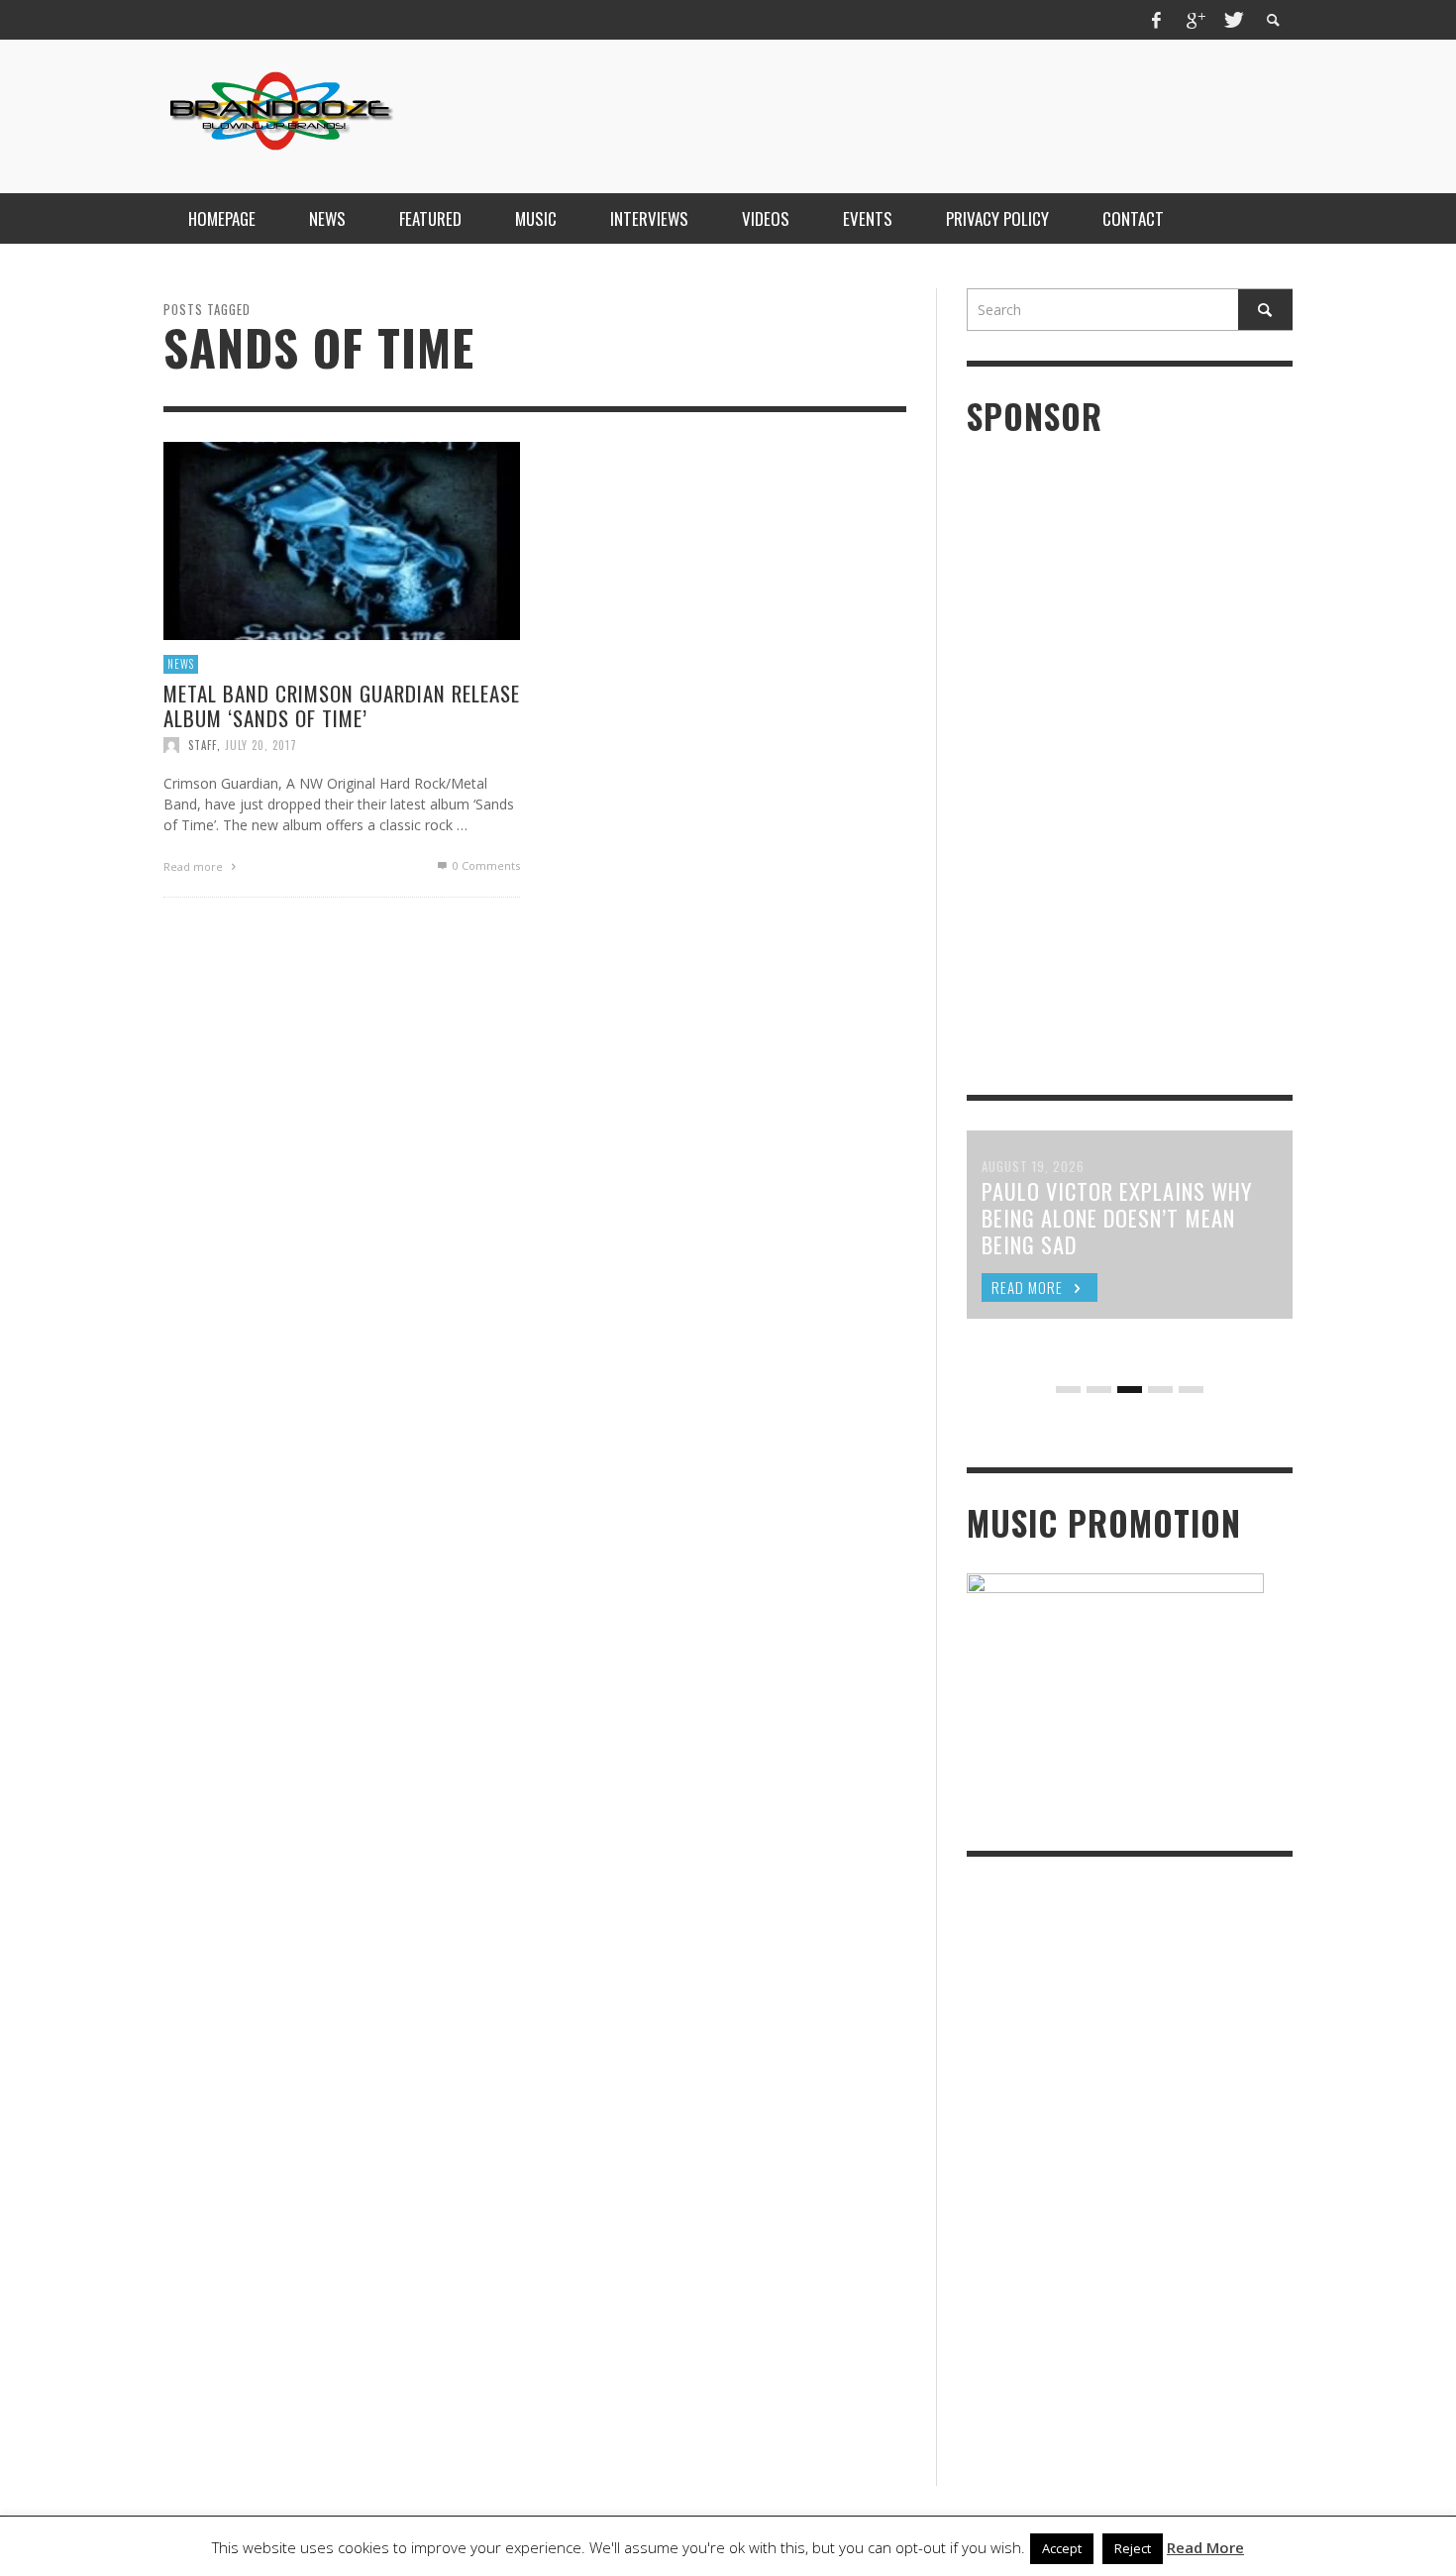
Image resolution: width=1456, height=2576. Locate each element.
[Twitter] (1232, 20)
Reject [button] (1133, 2548)
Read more (195, 866)
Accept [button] (1062, 2548)
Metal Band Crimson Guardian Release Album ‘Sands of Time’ (342, 704)
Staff (203, 745)
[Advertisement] (932, 114)
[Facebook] (1157, 20)
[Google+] (1195, 20)
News (181, 664)
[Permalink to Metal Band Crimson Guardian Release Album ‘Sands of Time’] (342, 539)
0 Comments (485, 865)
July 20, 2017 (261, 745)
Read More (1205, 2547)
